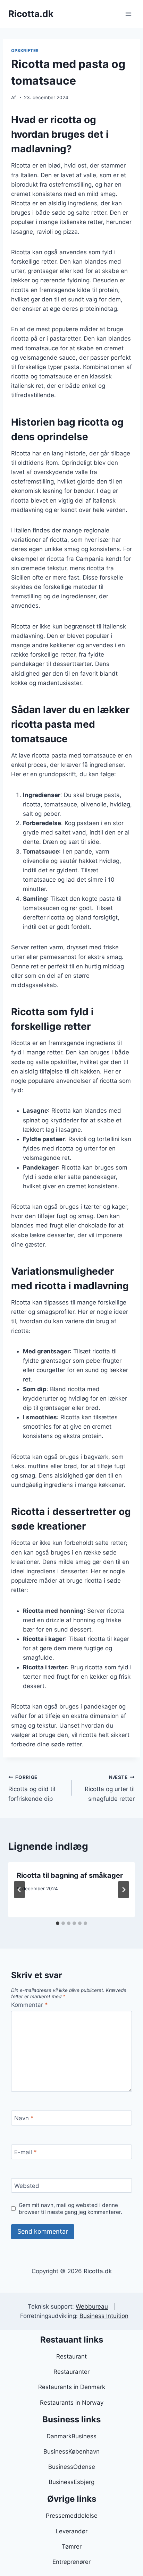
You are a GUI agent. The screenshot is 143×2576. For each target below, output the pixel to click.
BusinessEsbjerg (71, 2482)
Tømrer (72, 2547)
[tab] (58, 1923)
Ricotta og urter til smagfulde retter (110, 1788)
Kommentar (30, 2005)
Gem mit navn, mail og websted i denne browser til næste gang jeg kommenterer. (70, 2209)
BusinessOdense (72, 2467)
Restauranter (71, 2372)
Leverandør (71, 2531)
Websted (27, 2186)
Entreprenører (71, 2562)
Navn (24, 2118)
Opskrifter (25, 50)
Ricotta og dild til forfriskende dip (32, 1788)
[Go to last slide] (19, 1890)
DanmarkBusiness (71, 2436)
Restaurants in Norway (72, 2403)
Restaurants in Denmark (72, 2387)
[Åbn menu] (128, 14)
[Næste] (124, 1890)
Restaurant (71, 2356)
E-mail (26, 2152)
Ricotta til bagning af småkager (70, 1875)
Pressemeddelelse (72, 2516)
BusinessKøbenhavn (71, 2451)
